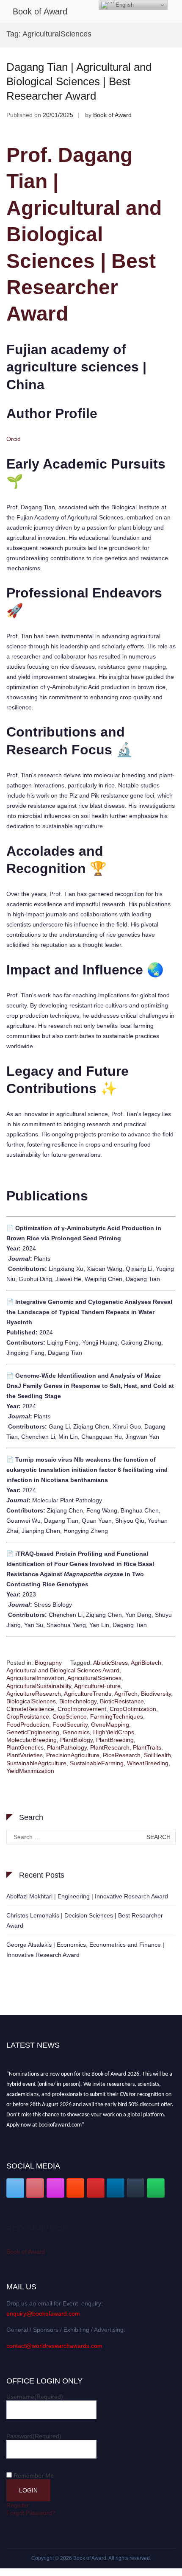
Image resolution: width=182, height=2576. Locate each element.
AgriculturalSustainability (39, 1686)
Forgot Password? (31, 2513)
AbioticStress (110, 1663)
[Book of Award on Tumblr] (135, 2188)
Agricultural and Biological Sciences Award (63, 1670)
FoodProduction (28, 1725)
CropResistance (28, 1716)
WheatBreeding (148, 1763)
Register (18, 2505)
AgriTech (126, 1694)
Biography (48, 1663)
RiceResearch (122, 1755)
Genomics (76, 1732)
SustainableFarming (97, 1763)
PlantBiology (76, 1740)
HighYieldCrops (114, 1732)
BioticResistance (122, 1701)
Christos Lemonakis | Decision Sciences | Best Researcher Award (85, 1920)
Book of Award (40, 11)
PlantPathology (67, 1747)
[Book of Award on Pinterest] (35, 2188)
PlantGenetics (25, 1747)
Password (34, 2436)
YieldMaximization (30, 1771)
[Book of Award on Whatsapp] (156, 2188)
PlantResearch (110, 1747)
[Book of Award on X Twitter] (15, 2188)
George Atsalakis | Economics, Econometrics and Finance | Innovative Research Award (85, 1950)
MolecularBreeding (32, 1740)
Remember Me (34, 2476)
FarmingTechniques (117, 1716)
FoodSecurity (70, 1725)
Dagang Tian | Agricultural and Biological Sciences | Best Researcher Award (79, 81)
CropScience (70, 1716)
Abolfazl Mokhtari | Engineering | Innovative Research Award (87, 1896)
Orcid (14, 439)
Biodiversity (156, 1694)
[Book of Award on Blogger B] (75, 2188)
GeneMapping (110, 1725)
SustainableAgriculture (36, 1763)
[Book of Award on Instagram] (55, 2188)
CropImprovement (82, 1709)
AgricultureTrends (88, 1694)
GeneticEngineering (33, 1732)
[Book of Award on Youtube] (96, 2188)
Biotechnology (78, 1701)
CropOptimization (133, 1709)
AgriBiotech (146, 1663)
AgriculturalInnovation (35, 1678)
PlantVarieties (25, 1755)
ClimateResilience (30, 1709)
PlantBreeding (115, 1740)
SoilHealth (157, 1755)
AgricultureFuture (97, 1686)
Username (35, 2397)
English (124, 5)
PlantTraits (147, 1747)
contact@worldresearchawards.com (54, 2346)
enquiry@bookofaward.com (43, 2314)
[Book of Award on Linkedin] (116, 2188)
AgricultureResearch (34, 1694)
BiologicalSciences (31, 1701)
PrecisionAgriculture (73, 1755)
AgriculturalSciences (94, 1678)
